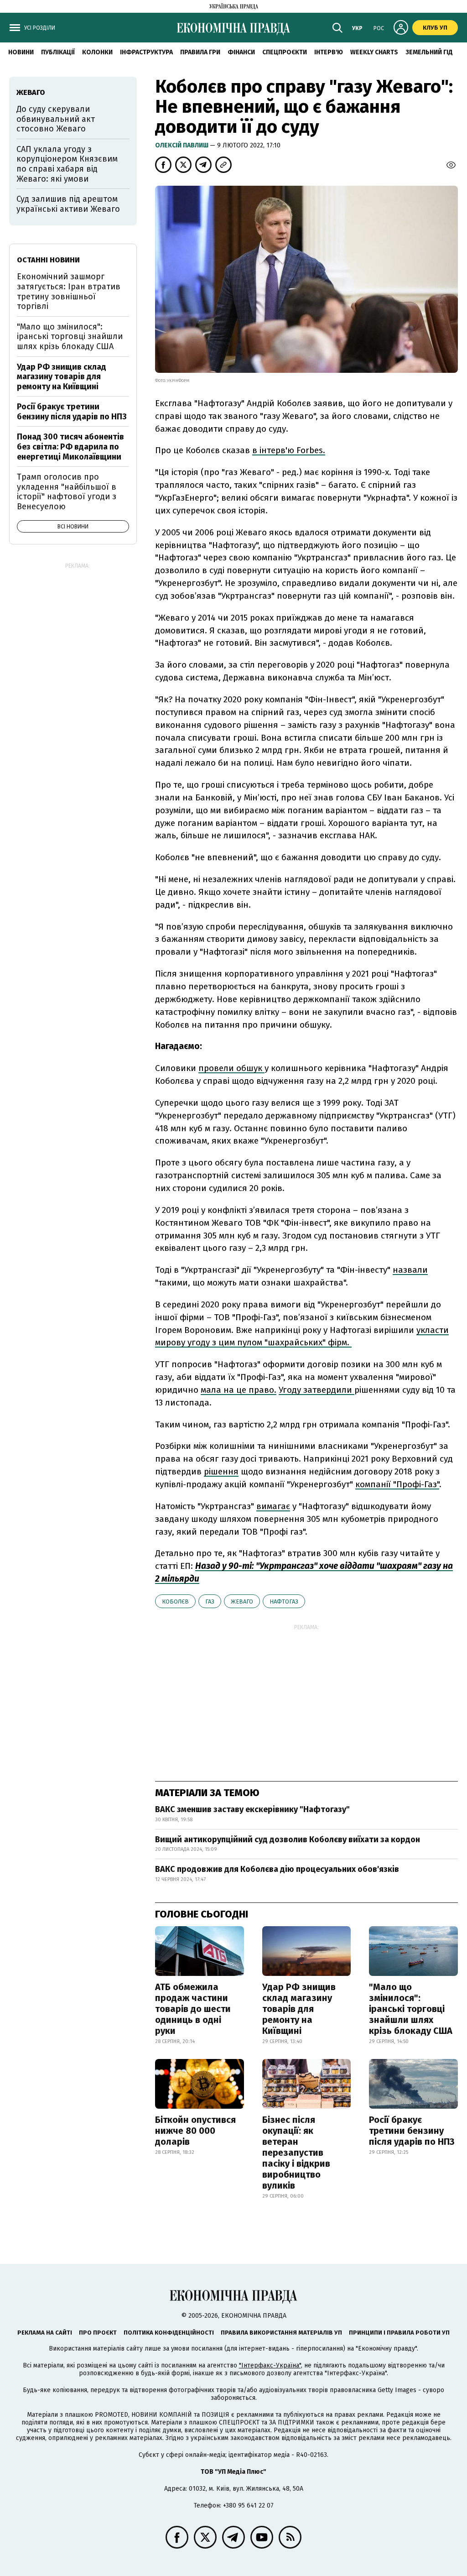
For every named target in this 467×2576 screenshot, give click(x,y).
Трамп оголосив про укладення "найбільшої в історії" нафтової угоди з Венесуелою (67, 492)
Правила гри (200, 52)
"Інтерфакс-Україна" (270, 2365)
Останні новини (48, 260)
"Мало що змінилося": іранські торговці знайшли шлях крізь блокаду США (411, 2009)
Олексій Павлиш (182, 145)
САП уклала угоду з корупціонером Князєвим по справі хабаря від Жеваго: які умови (67, 164)
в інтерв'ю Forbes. (289, 450)
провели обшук (231, 1068)
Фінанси (241, 52)
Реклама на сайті (45, 2333)
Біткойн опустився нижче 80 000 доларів (195, 2131)
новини (21, 52)
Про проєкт (98, 2333)
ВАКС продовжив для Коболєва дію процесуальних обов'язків (277, 1869)
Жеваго (242, 1602)
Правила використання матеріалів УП (281, 2333)
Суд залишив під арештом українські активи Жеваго (68, 204)
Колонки (97, 52)
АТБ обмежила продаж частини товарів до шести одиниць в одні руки (193, 2009)
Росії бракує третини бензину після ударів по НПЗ (412, 2131)
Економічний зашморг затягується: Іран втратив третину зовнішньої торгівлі (69, 291)
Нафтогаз (284, 1602)
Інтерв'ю (329, 52)
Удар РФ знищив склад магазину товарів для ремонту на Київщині (299, 2009)
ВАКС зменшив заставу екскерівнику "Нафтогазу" (252, 1809)
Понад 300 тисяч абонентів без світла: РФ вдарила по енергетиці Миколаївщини (70, 447)
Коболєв (175, 1602)
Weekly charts (374, 52)
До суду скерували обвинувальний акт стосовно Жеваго (56, 119)
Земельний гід (429, 52)
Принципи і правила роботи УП (399, 2333)
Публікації (58, 52)
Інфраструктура (146, 52)
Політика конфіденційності (169, 2333)
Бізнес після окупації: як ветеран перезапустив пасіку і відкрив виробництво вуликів (296, 2153)
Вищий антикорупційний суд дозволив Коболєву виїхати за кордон (288, 1839)
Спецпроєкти (285, 52)
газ (210, 1602)
